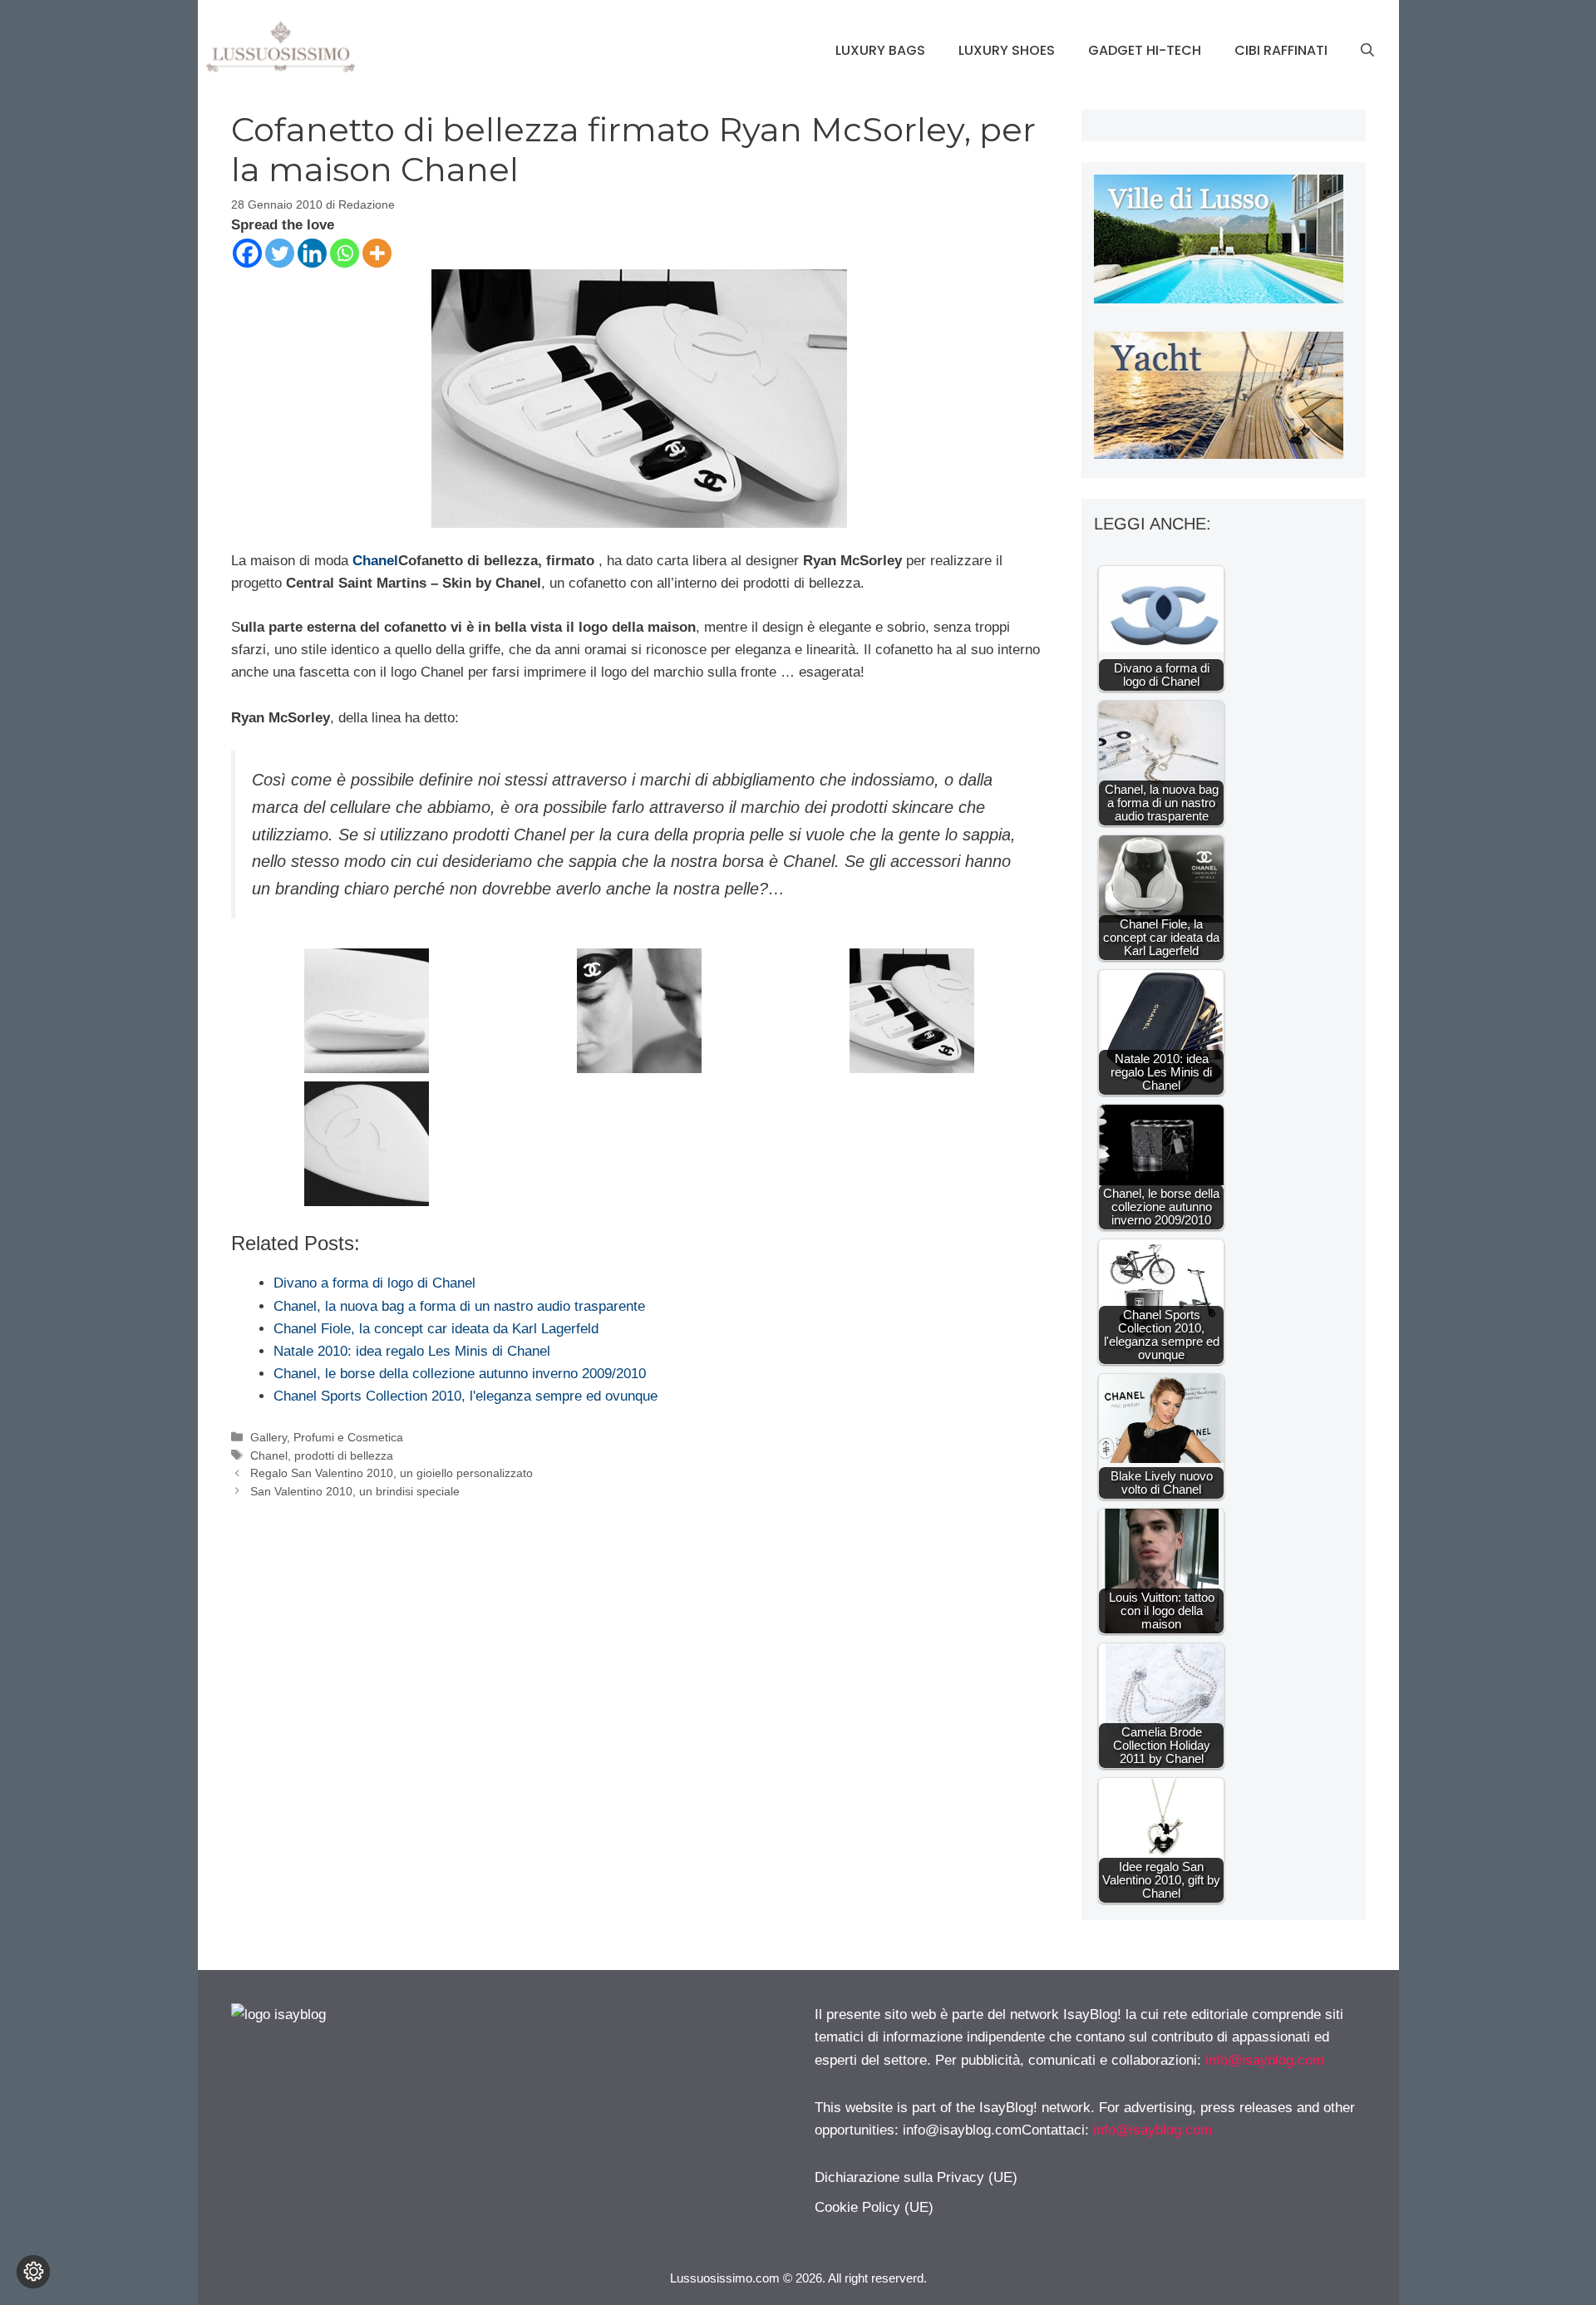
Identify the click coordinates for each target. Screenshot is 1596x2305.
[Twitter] (280, 253)
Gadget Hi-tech (1145, 50)
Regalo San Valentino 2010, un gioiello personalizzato (392, 1473)
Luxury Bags (880, 50)
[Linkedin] (312, 253)
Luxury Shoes (1007, 50)
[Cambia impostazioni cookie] (33, 2272)
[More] (377, 253)
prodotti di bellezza (344, 1455)
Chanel (375, 561)
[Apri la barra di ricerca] (1367, 51)
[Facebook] (247, 253)
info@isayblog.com (1265, 2060)
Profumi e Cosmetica (348, 1437)
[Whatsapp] (345, 253)
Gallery (268, 1437)
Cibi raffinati (1281, 50)
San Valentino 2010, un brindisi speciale (355, 1491)
